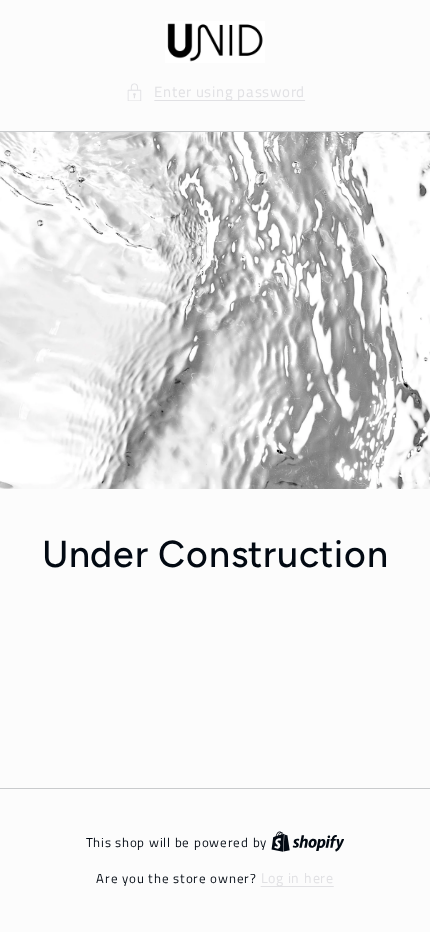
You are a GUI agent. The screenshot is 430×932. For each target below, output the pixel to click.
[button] (215, 92)
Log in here (297, 878)
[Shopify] (308, 842)
